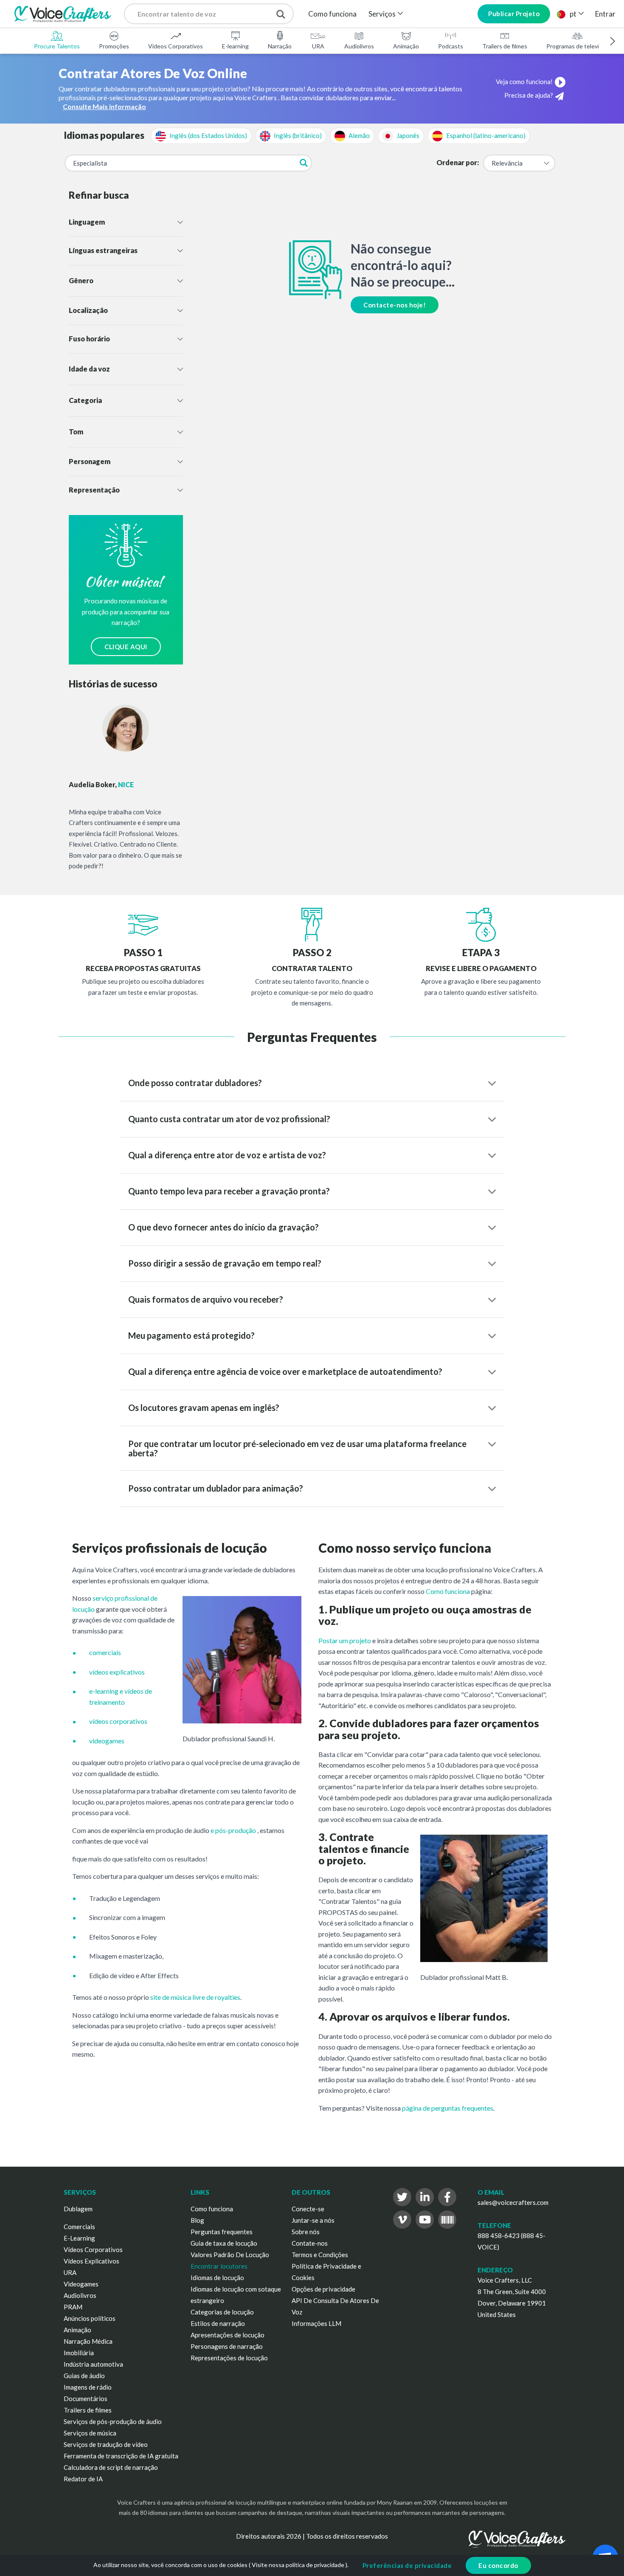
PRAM (73, 2307)
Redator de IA (83, 2479)
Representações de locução (229, 2358)
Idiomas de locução (217, 2278)
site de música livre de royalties (195, 1997)
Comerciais (79, 2227)
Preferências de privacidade (407, 2565)
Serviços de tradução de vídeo (106, 2444)
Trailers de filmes (505, 46)
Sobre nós (306, 2232)
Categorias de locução (222, 2312)
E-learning (235, 46)
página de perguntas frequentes (448, 2108)
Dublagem (78, 2209)
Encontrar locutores (219, 2266)
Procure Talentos (57, 46)
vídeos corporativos (118, 1721)
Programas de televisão (577, 46)
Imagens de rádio (88, 2387)
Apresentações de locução (228, 2335)
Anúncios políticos (90, 2318)
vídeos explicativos (117, 1672)
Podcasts (451, 46)
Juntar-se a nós (313, 2220)
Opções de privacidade (323, 2289)
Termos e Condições (320, 2255)
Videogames (81, 2284)
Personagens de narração (227, 2346)
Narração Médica (88, 2341)
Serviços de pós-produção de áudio (113, 2421)
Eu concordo (498, 2565)
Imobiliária (79, 2353)
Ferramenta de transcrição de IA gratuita (121, 2456)
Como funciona (332, 14)
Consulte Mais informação (104, 106)
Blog (197, 2220)
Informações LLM (316, 2323)
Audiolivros (359, 46)
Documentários (86, 2399)
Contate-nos (310, 2243)
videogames (107, 1741)
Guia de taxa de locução (224, 2243)
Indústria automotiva (93, 2364)
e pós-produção (233, 1830)
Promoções (114, 46)
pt (573, 14)
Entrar (605, 14)
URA (318, 46)
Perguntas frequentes (222, 2232)
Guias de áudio (84, 2376)
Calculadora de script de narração (111, 2467)
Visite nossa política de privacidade (298, 2565)
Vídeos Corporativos (176, 46)
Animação (406, 46)
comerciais (105, 1652)
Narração (280, 46)
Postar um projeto (345, 1640)
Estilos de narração (218, 2323)
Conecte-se (308, 2209)
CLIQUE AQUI (126, 647)
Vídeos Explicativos (91, 2261)
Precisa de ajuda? (529, 95)
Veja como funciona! (524, 82)
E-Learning (79, 2238)
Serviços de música (90, 2433)
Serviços (382, 14)
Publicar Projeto (514, 14)
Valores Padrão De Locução (230, 2255)
